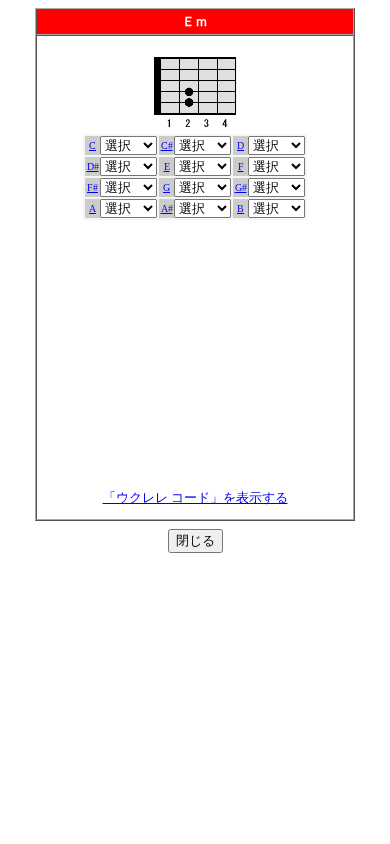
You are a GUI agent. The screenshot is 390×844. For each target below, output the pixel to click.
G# (241, 187)
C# (167, 145)
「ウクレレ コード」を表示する (195, 497)
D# (93, 166)
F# (92, 187)
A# (167, 208)
